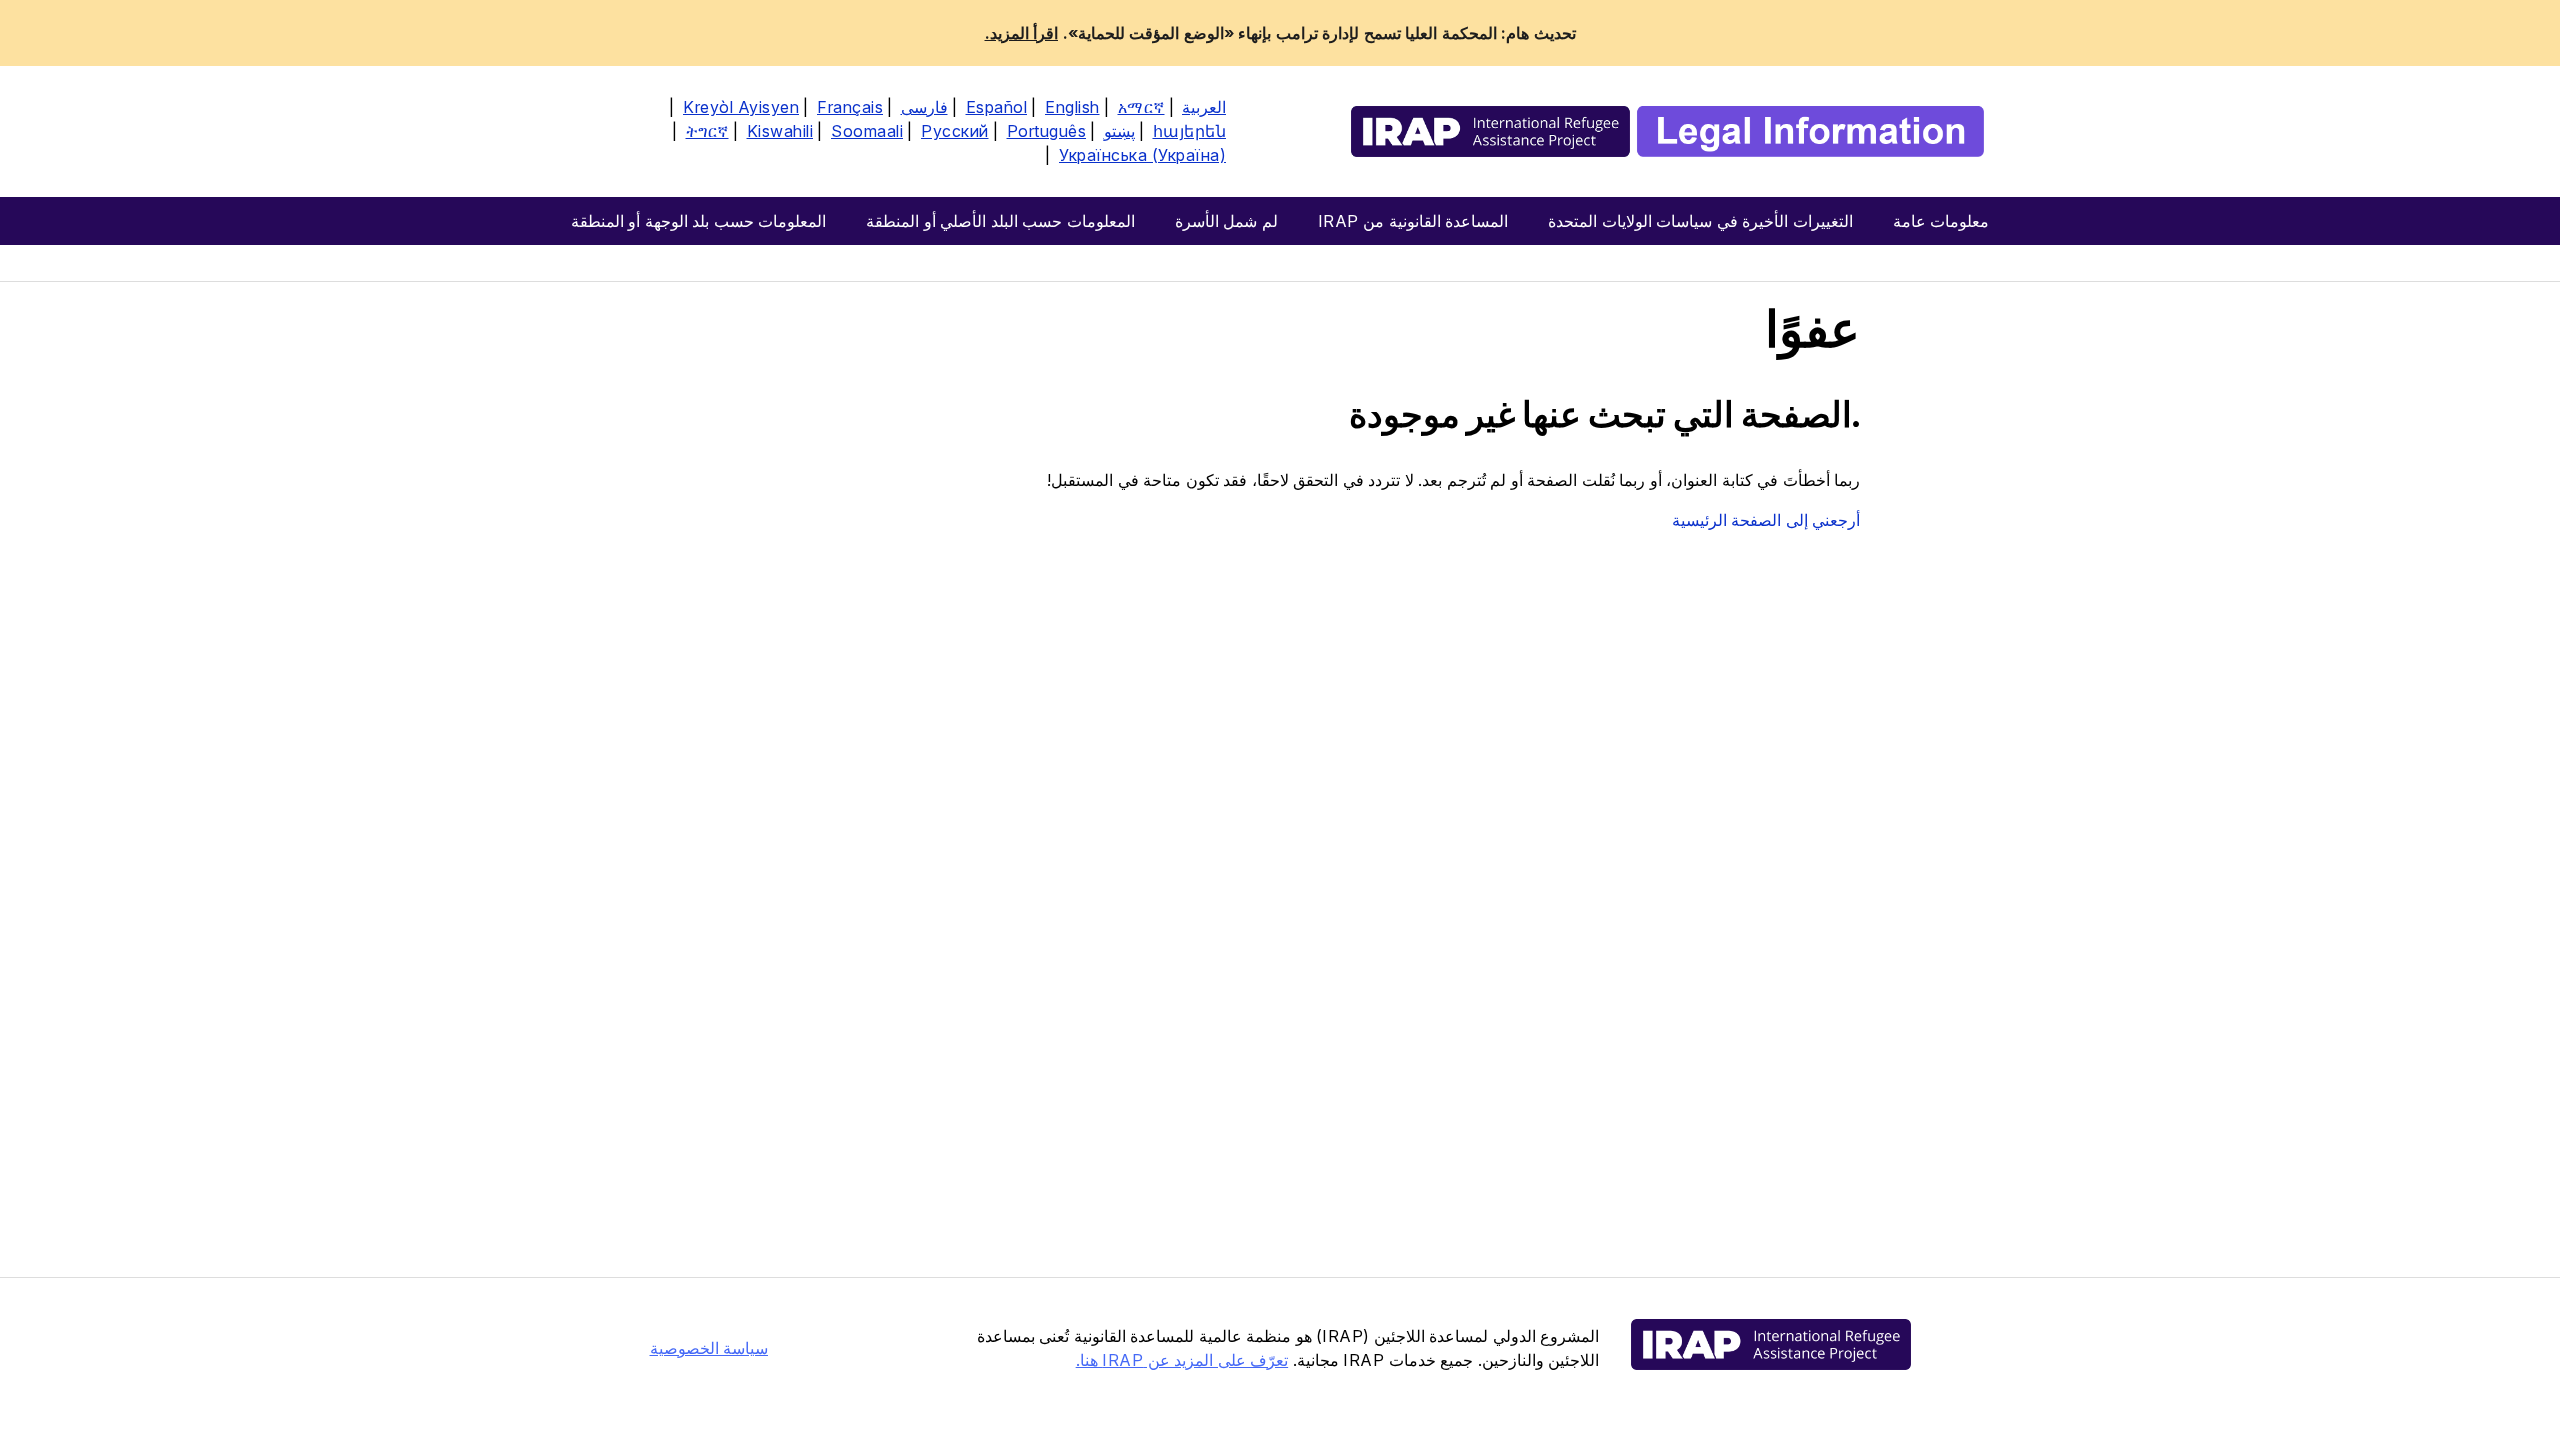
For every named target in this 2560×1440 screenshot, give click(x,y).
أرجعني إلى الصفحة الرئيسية (1766, 520)
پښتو (1119, 131)
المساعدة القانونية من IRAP (1413, 221)
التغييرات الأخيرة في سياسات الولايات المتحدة (1700, 221)
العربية (1204, 107)
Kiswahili (780, 131)
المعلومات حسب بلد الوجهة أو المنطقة (699, 221)
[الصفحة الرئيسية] (1667, 131)
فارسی (924, 107)
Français (850, 107)
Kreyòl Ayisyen (741, 107)
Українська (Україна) (1142, 155)
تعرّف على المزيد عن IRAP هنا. (1182, 1360)
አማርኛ (1141, 107)
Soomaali (867, 131)
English (1072, 107)
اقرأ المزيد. (1022, 33)
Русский (955, 131)
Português (1047, 131)
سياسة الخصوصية (709, 1348)
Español (997, 107)
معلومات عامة (1941, 221)
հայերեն (1190, 131)
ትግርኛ (707, 131)
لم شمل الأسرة (1226, 221)
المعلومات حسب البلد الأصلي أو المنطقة (1000, 221)
